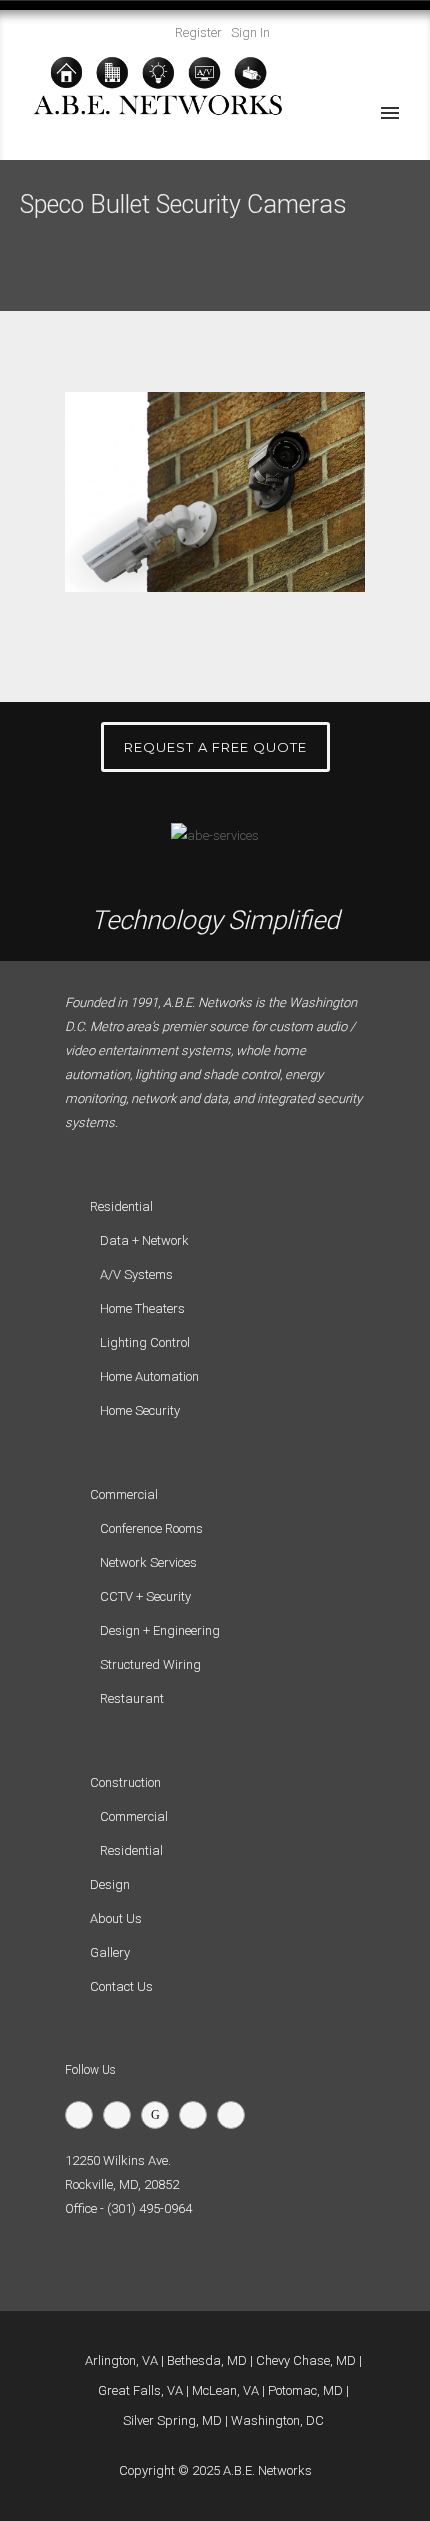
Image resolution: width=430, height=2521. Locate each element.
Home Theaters (142, 1308)
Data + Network (144, 1240)
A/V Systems (136, 1274)
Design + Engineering (160, 1630)
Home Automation (149, 1376)
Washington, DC (277, 2420)
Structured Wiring (150, 1664)
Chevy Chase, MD (306, 2360)
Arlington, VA (121, 2360)
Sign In (250, 32)
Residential (131, 1850)
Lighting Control (145, 1342)
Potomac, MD (305, 2390)
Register (198, 32)
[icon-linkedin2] (198, 2115)
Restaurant (132, 1698)
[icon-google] (160, 2115)
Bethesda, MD (207, 2360)
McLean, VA (225, 2390)
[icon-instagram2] (236, 2115)
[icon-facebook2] (122, 2115)
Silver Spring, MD (172, 2420)
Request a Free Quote (215, 747)
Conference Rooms (151, 1528)
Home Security (140, 1410)
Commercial (134, 1816)
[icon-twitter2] (84, 2115)
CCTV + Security (145, 1596)
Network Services (148, 1562)
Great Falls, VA (140, 2390)
